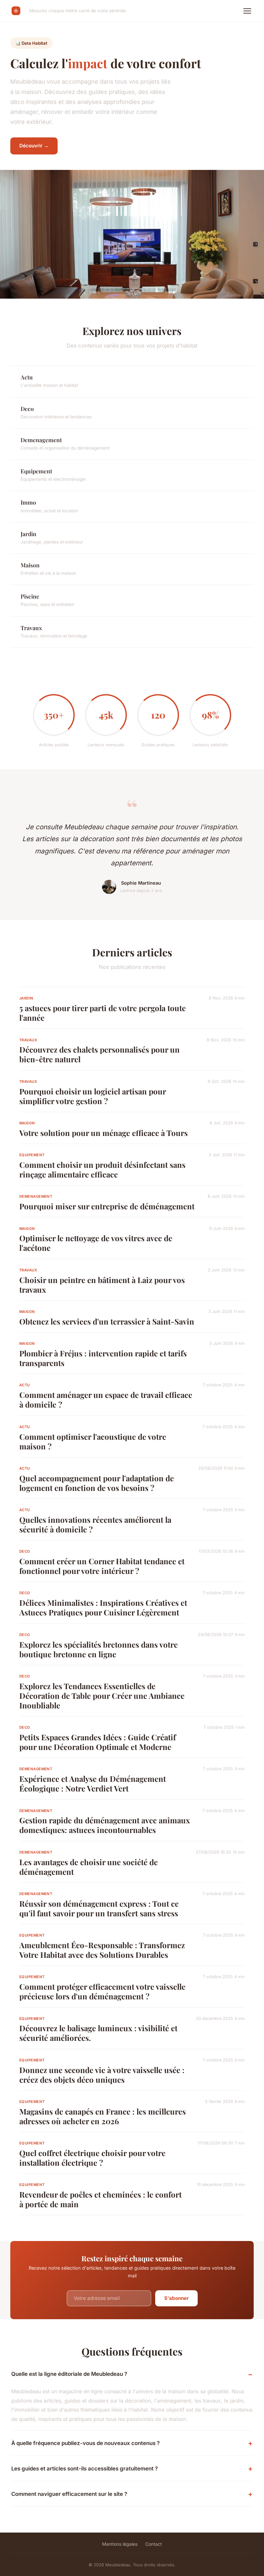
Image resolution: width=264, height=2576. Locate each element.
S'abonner (176, 2298)
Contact (154, 2544)
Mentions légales (120, 2544)
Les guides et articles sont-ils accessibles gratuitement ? (85, 2469)
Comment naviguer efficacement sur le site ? (69, 2494)
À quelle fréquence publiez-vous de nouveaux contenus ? (85, 2443)
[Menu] (247, 11)
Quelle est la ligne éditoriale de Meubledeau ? (69, 2374)
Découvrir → (34, 146)
